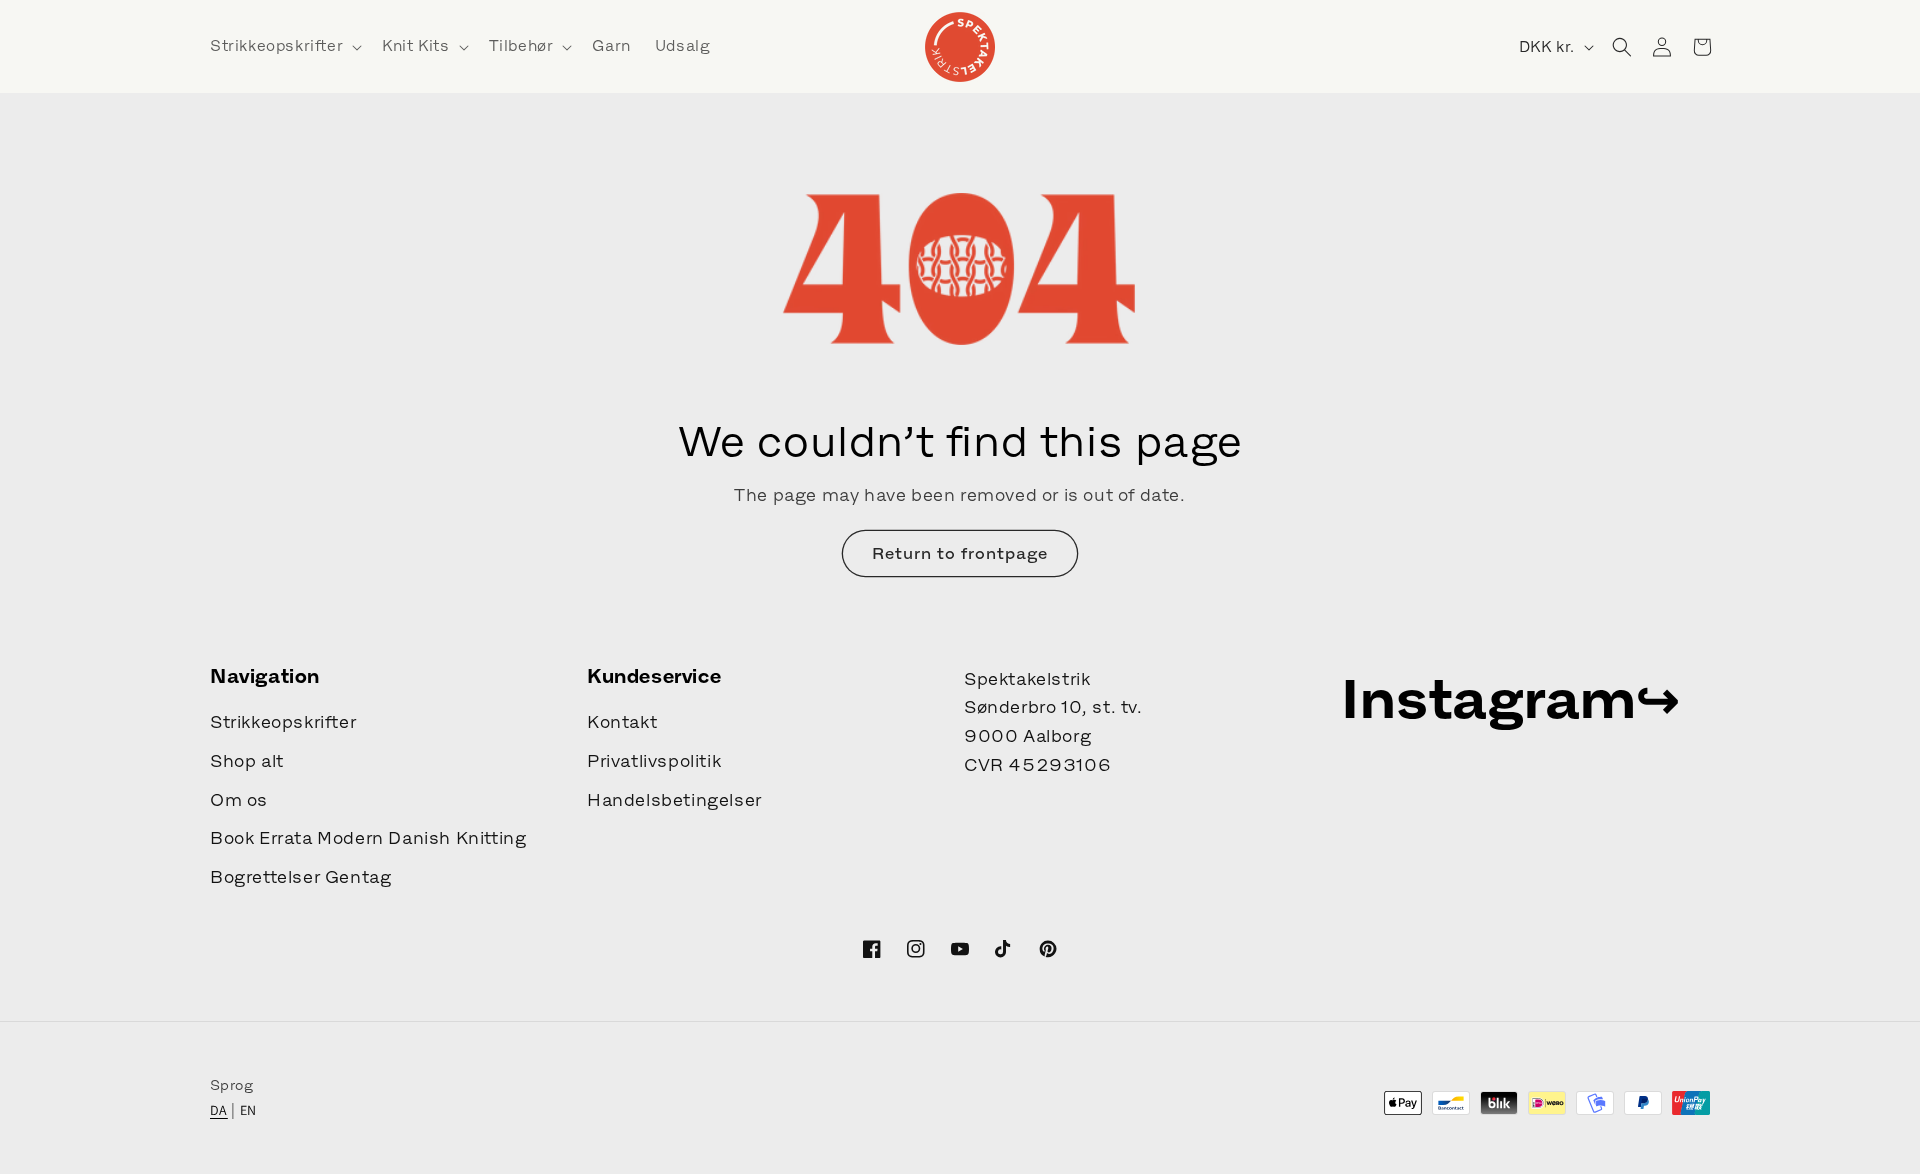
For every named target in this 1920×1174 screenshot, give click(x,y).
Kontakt (622, 722)
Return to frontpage (960, 553)
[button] (284, 46)
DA (219, 1110)
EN (248, 1110)
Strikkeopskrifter (283, 722)
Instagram (1488, 698)
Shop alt (247, 761)
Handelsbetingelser (674, 800)
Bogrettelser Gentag (300, 877)
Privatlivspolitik (654, 761)
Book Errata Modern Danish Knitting (368, 838)
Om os (239, 800)
